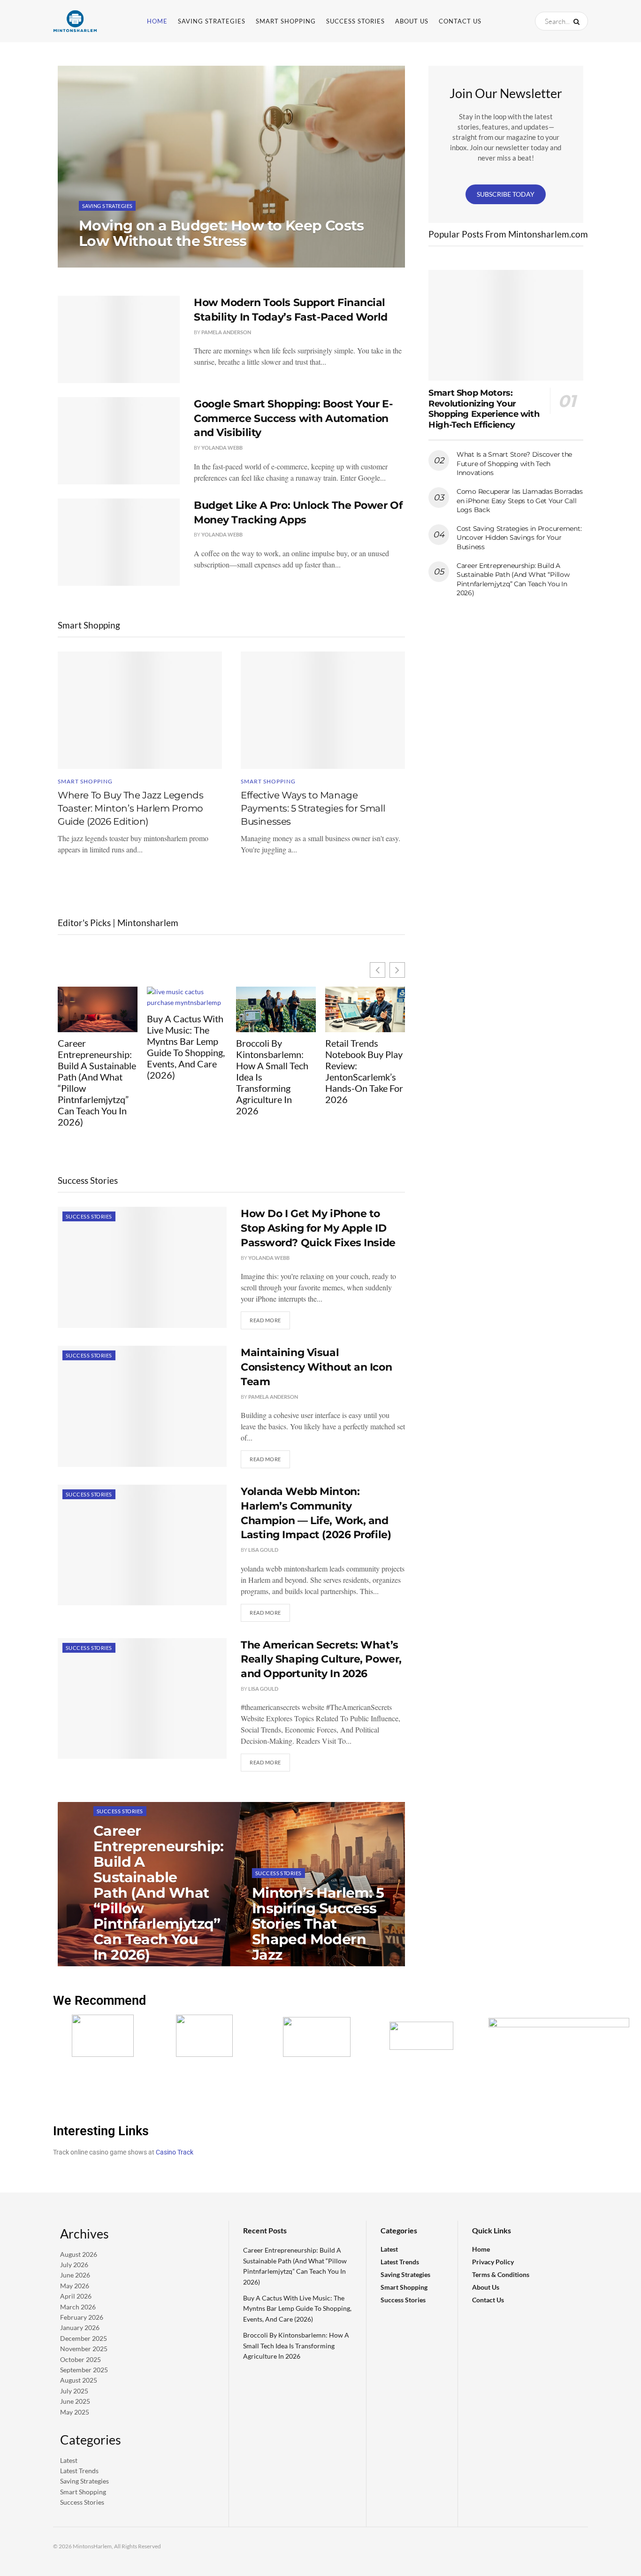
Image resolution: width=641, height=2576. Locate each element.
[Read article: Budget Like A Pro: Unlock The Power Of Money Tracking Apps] (119, 542)
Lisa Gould (263, 1550)
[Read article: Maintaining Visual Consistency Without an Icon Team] (142, 1406)
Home (157, 21)
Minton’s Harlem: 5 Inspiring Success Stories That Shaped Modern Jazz (318, 1924)
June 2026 (75, 2275)
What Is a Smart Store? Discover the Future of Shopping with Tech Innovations (514, 464)
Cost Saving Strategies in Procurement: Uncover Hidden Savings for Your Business (519, 538)
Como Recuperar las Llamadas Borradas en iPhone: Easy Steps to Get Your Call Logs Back (520, 501)
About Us (412, 21)
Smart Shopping (286, 21)
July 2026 (74, 2265)
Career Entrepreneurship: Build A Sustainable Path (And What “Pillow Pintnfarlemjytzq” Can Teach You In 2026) (97, 1082)
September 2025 (84, 2370)
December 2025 (84, 2338)
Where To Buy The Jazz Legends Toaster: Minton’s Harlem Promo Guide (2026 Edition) (130, 808)
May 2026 (75, 2286)
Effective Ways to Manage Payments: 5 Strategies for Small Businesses (313, 808)
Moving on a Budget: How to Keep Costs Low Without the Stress (221, 233)
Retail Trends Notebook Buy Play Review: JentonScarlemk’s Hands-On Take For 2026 (364, 1071)
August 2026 (79, 2254)
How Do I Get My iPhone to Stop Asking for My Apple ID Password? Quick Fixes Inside (318, 1228)
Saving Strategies (212, 21)
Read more (270, 1317)
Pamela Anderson (226, 332)
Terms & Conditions (501, 2274)
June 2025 (75, 2401)
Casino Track (175, 2152)
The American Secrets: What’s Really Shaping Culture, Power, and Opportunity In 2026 (321, 1660)
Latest (69, 2460)
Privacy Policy (493, 2262)
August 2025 (79, 2380)
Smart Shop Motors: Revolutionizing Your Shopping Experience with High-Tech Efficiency (484, 409)
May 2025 (75, 2412)
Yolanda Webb (107, 260)
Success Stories (355, 21)
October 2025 (80, 2359)
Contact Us (460, 21)
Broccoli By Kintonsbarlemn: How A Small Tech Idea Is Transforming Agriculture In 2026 (272, 1077)
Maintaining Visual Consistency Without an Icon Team (316, 1367)
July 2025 (74, 2391)
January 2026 (80, 2327)
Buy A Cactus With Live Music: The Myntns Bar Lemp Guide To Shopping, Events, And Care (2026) (186, 1047)
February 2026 (82, 2317)
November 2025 (84, 2349)
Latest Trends (79, 2471)
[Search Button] (578, 21)
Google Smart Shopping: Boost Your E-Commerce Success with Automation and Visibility (293, 418)
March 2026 (78, 2307)
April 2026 (76, 2296)
